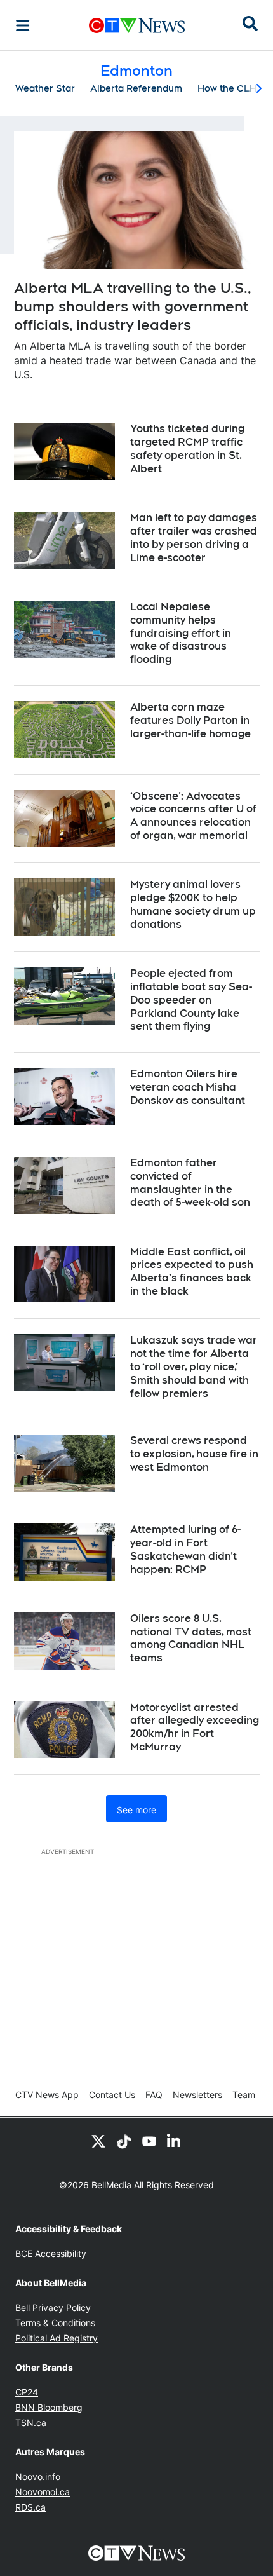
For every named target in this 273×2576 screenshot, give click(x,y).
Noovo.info (38, 2477)
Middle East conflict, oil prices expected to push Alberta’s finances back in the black (192, 1271)
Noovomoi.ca (43, 2492)
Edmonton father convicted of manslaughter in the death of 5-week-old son (190, 1182)
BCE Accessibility (51, 2253)
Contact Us (112, 2095)
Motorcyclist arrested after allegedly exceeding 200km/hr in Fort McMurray (195, 1727)
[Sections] (23, 25)
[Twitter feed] (98, 2141)
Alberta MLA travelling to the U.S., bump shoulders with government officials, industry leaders (133, 306)
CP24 (27, 2392)
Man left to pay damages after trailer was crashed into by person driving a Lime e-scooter (194, 537)
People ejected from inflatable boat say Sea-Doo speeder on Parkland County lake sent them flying (191, 1000)
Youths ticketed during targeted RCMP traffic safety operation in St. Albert (187, 448)
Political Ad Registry (57, 2338)
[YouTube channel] (149, 2141)
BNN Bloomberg (49, 2407)
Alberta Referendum (136, 88)
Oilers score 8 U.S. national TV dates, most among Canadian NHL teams (191, 1638)
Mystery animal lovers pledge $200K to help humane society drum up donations (193, 904)
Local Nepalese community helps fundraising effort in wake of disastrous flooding (181, 633)
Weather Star (45, 88)
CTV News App (47, 2095)
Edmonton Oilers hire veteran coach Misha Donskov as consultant (188, 1087)
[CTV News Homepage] (137, 25)
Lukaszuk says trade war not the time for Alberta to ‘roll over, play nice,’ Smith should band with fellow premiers (194, 1366)
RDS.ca (30, 2507)
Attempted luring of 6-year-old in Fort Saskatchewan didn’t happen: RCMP (185, 1549)
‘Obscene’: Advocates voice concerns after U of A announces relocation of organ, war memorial (193, 816)
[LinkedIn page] (175, 2141)
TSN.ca (31, 2423)
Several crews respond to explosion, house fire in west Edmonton (194, 1454)
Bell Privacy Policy (53, 2307)
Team (244, 2095)
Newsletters (197, 2095)
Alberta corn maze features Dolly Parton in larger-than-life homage (190, 720)
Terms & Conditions (55, 2323)
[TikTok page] (124, 2141)
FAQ (154, 2095)
